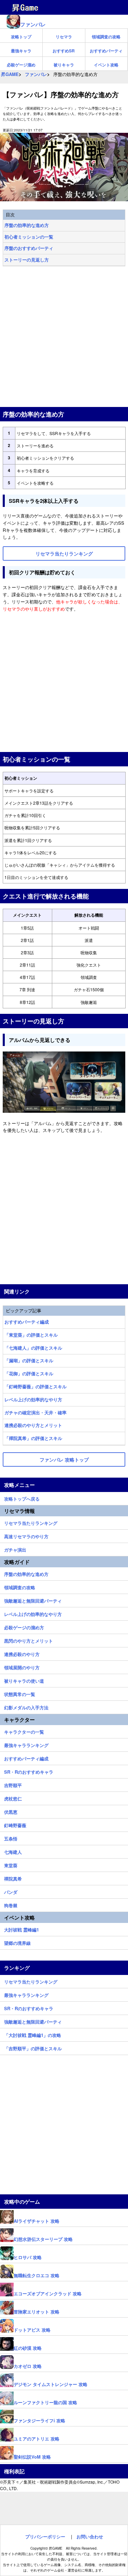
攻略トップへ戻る (22, 1498)
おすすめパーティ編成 (27, 1322)
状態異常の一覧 (20, 1693)
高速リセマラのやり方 (26, 1535)
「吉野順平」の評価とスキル (33, 2048)
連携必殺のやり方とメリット (33, 1425)
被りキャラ (64, 65)
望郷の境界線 (17, 1942)
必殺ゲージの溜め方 (24, 1627)
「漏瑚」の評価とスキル (29, 1360)
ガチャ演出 (15, 1549)
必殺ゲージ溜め (21, 65)
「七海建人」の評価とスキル (33, 1348)
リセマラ (64, 37)
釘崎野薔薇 (15, 1824)
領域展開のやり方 (22, 1667)
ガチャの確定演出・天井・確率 (35, 1412)
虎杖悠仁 (13, 1798)
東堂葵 (11, 1864)
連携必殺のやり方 (22, 1653)
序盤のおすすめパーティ (29, 248)
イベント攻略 (106, 65)
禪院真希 (13, 1878)
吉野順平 (13, 1784)
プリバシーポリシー (45, 2536)
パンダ (11, 1891)
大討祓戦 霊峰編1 (22, 1929)
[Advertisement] (64, 337)
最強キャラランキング (26, 1744)
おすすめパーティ (106, 51)
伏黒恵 (11, 1811)
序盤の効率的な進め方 (27, 225)
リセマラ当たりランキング (31, 1522)
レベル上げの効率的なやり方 (33, 1399)
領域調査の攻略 (106, 37)
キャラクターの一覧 (24, 1731)
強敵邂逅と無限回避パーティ (33, 1600)
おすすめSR (64, 51)
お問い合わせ (90, 2536)
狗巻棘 (11, 1904)
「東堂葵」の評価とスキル (31, 1335)
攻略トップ (21, 37)
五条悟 (11, 1838)
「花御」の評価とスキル (29, 1373)
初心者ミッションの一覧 (29, 237)
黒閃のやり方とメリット (29, 1640)
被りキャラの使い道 (24, 1680)
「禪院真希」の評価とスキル (33, 1438)
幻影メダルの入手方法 (26, 1707)
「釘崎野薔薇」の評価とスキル (35, 1386)
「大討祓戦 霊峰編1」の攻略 (33, 2034)
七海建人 (13, 1851)
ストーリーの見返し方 (27, 260)
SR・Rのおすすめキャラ (29, 1771)
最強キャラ (21, 51)
